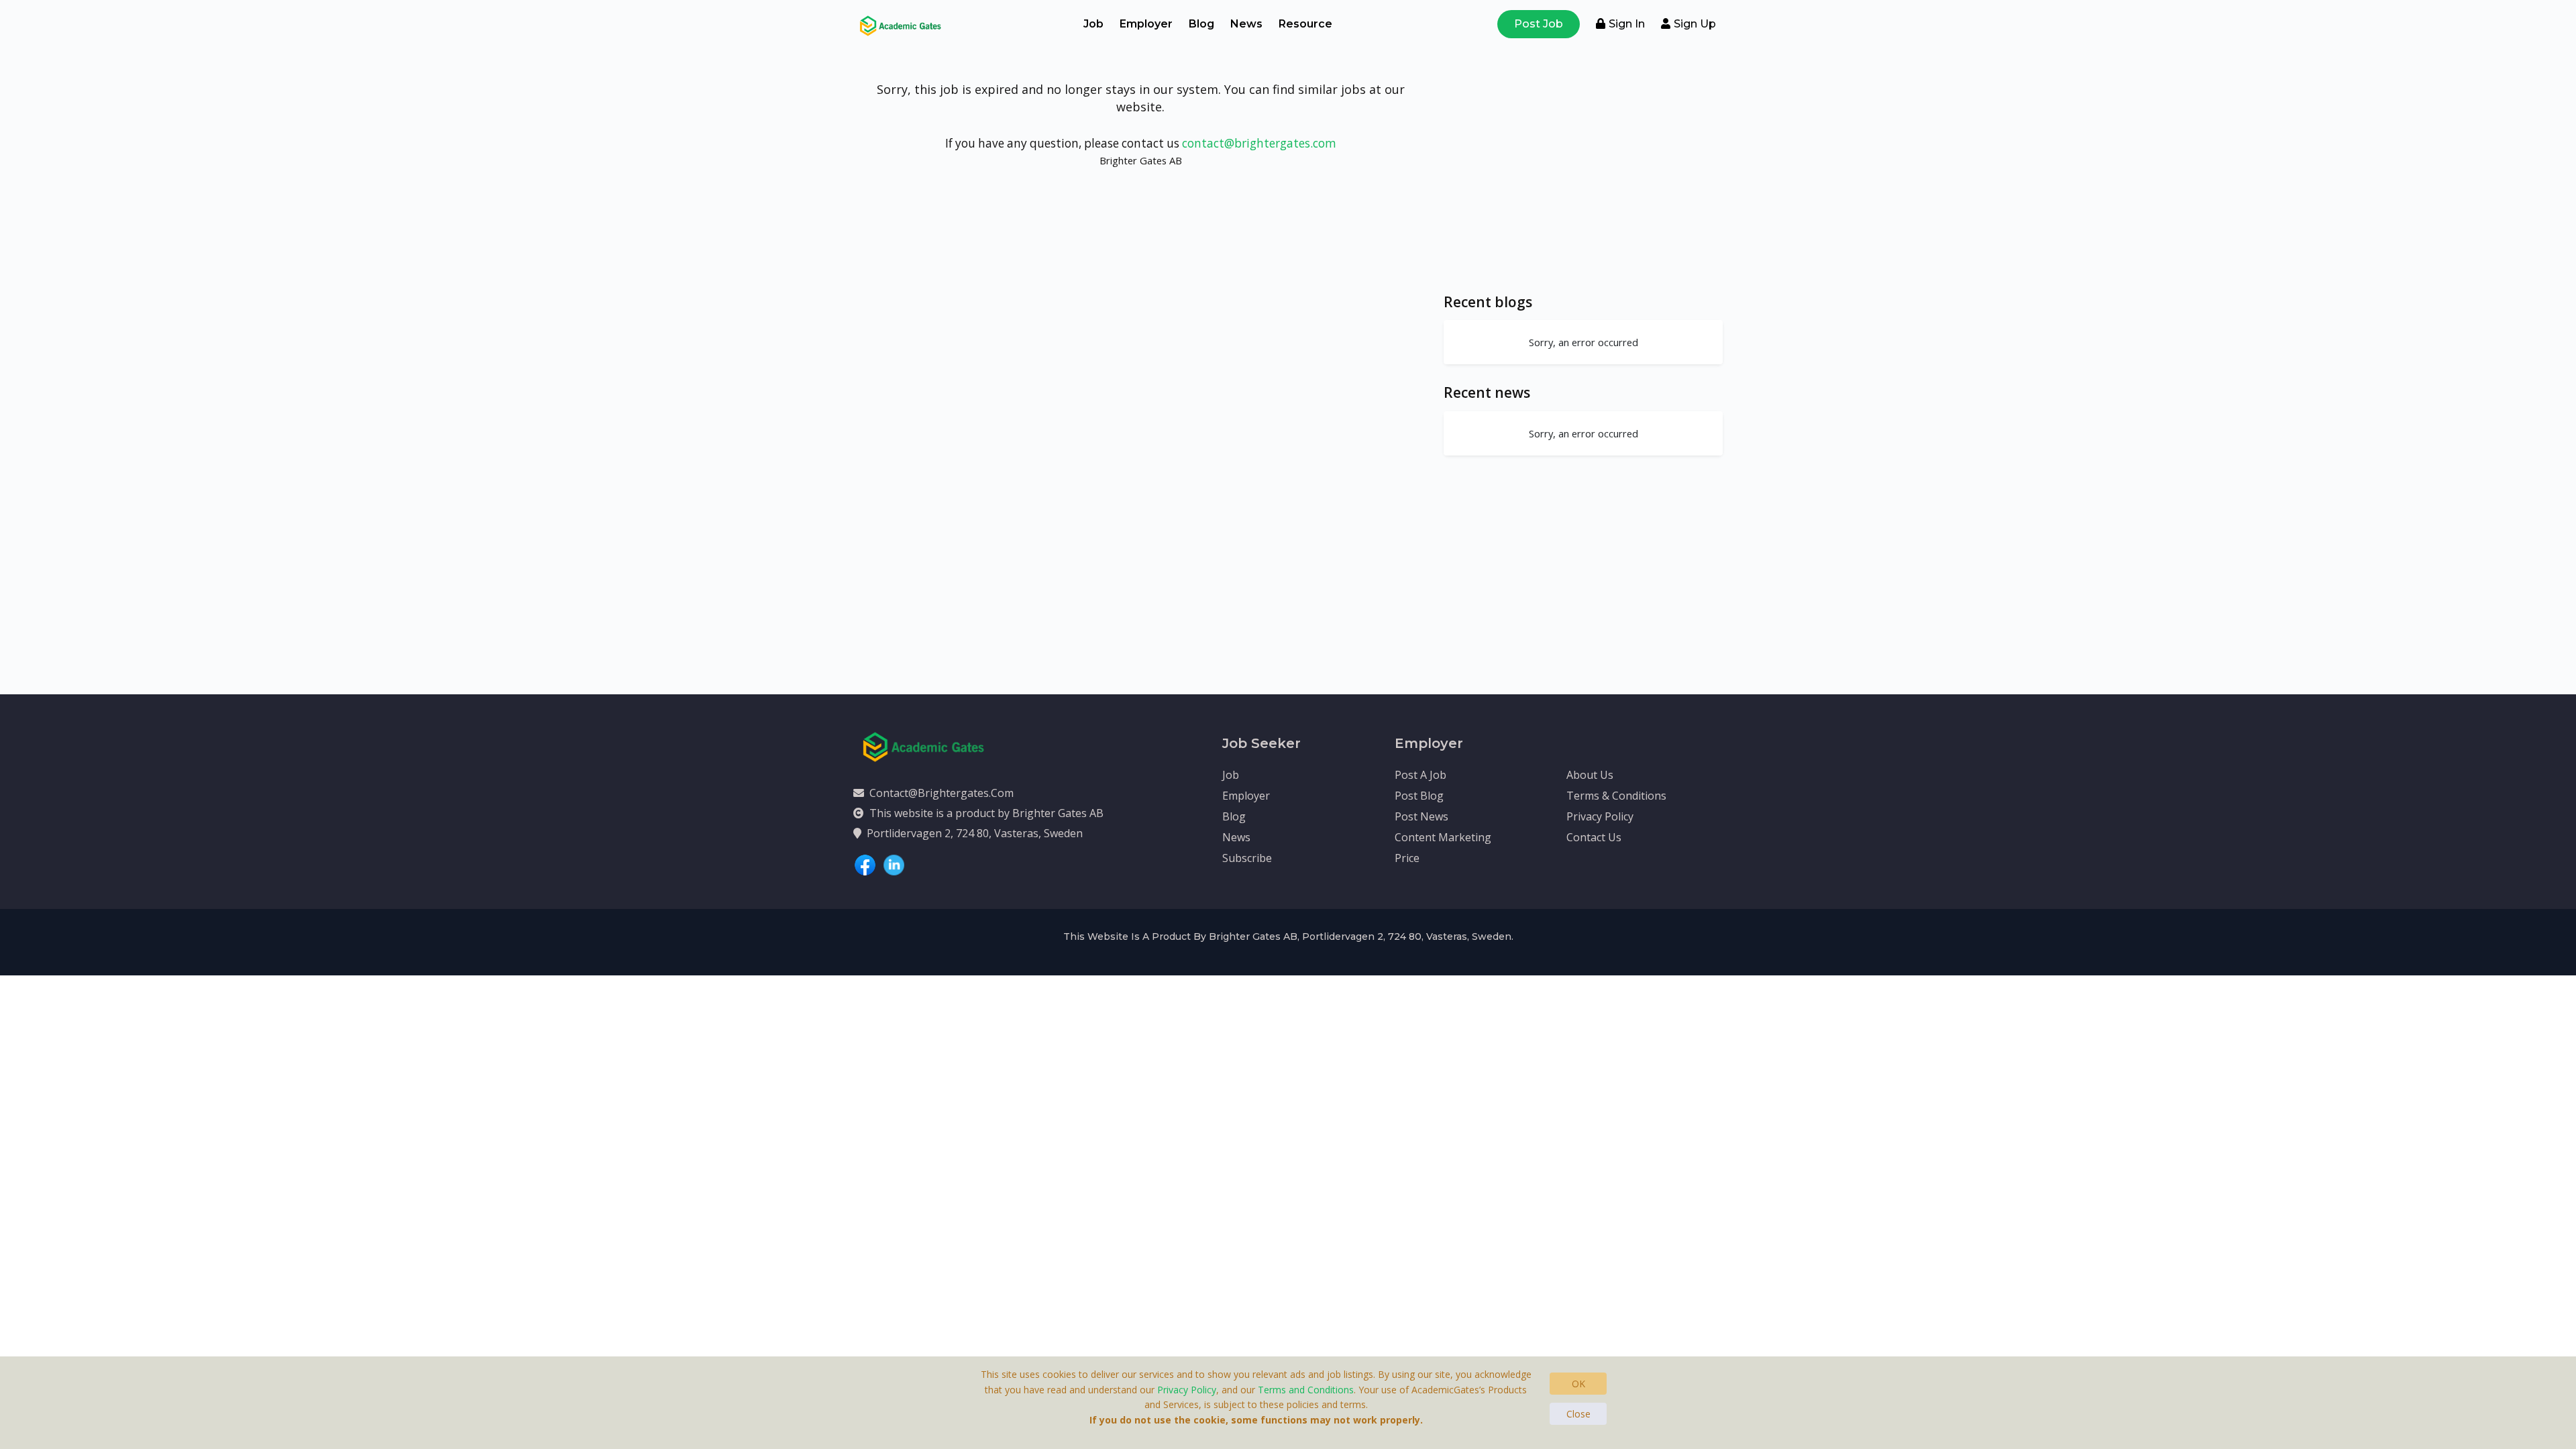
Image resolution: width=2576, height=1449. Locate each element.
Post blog (1419, 796)
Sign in (1627, 24)
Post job (1539, 24)
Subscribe (1247, 858)
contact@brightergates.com (1259, 143)
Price (1407, 858)
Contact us (1594, 837)
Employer (1146, 24)
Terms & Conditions (1616, 796)
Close (1578, 1414)
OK (1578, 1384)
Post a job (1420, 775)
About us (1590, 775)
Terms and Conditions (1306, 1390)
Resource (1305, 24)
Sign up (1695, 24)
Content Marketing (1443, 837)
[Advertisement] (1583, 180)
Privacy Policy (1600, 816)
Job (1093, 24)
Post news (1421, 816)
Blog (1201, 24)
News (1246, 24)
